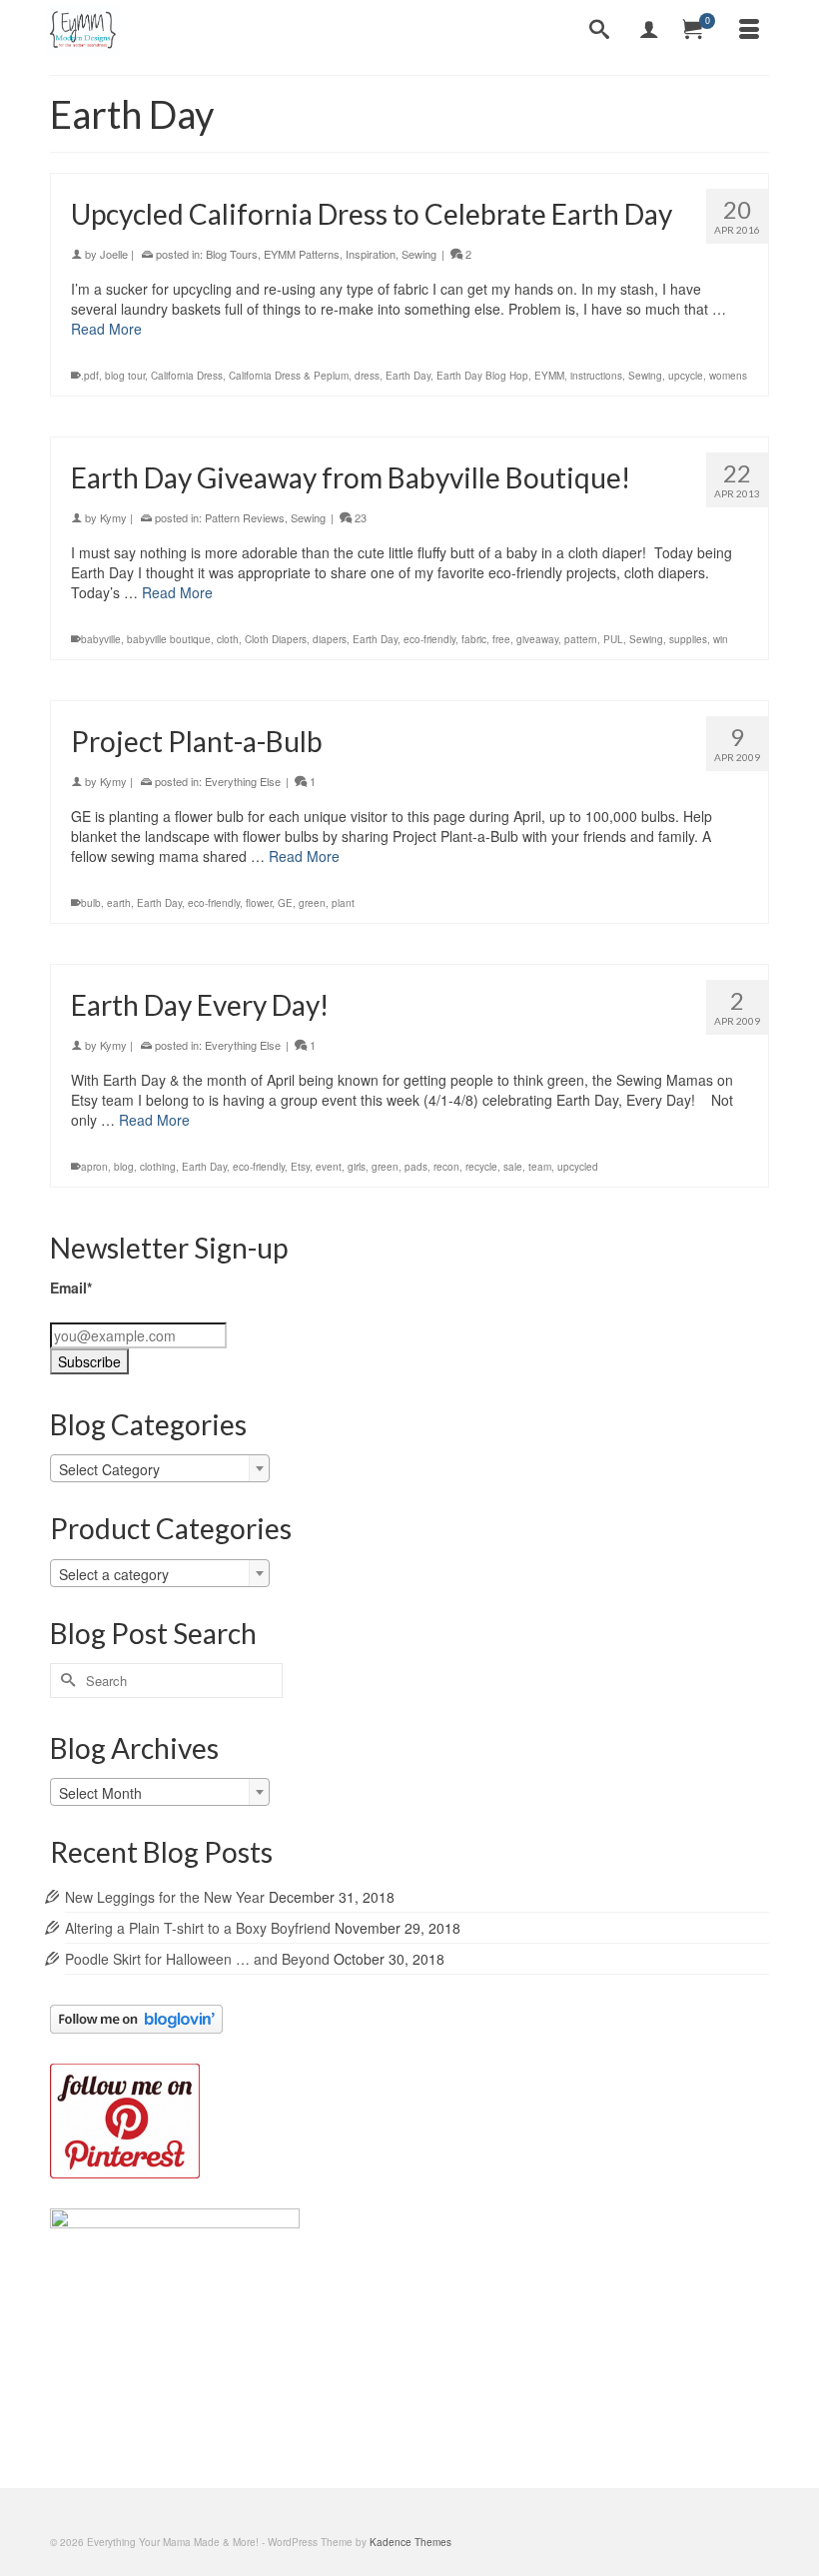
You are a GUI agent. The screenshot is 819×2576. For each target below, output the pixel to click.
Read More (106, 329)
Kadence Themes (410, 2542)
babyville (101, 639)
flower (259, 903)
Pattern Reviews (245, 517)
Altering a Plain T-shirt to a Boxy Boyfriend (198, 1928)
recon (446, 1167)
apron (94, 1167)
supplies (688, 639)
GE (285, 903)
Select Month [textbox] (100, 1793)
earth (119, 903)
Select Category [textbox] (109, 1469)
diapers (330, 639)
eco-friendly (429, 639)
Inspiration (371, 254)
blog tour (125, 376)
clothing (158, 1167)
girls (357, 1167)
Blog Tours (232, 254)
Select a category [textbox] (114, 1574)
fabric (474, 639)
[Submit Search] (65, 1681)
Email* (71, 1288)
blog (124, 1167)
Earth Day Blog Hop (482, 376)
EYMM (549, 376)
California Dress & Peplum (289, 376)
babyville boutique (169, 639)
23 (359, 517)
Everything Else (243, 781)
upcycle (686, 376)
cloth (228, 639)
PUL (613, 639)
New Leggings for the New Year (165, 1897)
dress (367, 376)
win (721, 639)
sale (513, 1167)
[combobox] (160, 1468)
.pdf (90, 376)
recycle (481, 1167)
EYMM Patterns (302, 254)
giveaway (537, 639)
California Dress (187, 376)
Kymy (113, 517)
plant (343, 903)
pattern (581, 639)
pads (416, 1167)
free (501, 639)
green (312, 903)
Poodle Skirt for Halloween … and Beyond (197, 1959)
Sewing (419, 254)
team (540, 1167)
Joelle (114, 254)
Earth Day (408, 376)
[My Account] (649, 30)
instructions (596, 376)
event (329, 1167)
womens (728, 376)
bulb (91, 903)
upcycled (578, 1167)
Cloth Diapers (276, 639)
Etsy (300, 1167)
